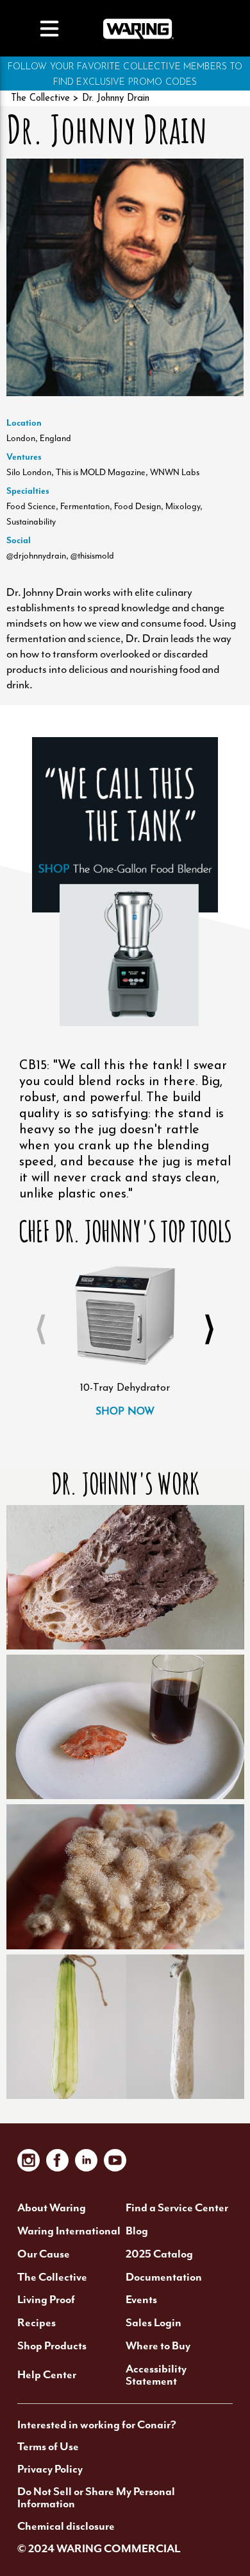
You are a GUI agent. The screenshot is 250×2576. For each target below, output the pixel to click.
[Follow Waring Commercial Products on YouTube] (115, 2160)
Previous (41, 1330)
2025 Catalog (159, 2254)
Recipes (37, 2323)
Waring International (69, 2231)
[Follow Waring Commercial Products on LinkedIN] (86, 2160)
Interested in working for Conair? (97, 2425)
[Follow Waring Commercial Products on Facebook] (57, 2160)
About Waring (52, 2208)
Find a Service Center (177, 2208)
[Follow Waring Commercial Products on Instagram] (29, 2160)
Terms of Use (48, 2447)
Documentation (164, 2277)
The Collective (40, 99)
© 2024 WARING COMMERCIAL (99, 2549)
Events (141, 2300)
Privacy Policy (50, 2469)
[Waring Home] (138, 28)
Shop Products (52, 2346)
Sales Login (154, 2323)
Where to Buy (158, 2346)
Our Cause (44, 2254)
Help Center (47, 2375)
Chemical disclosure (66, 2527)
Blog (137, 2231)
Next (209, 1330)
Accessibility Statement (156, 2375)
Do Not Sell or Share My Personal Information (96, 2498)
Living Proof (46, 2300)
